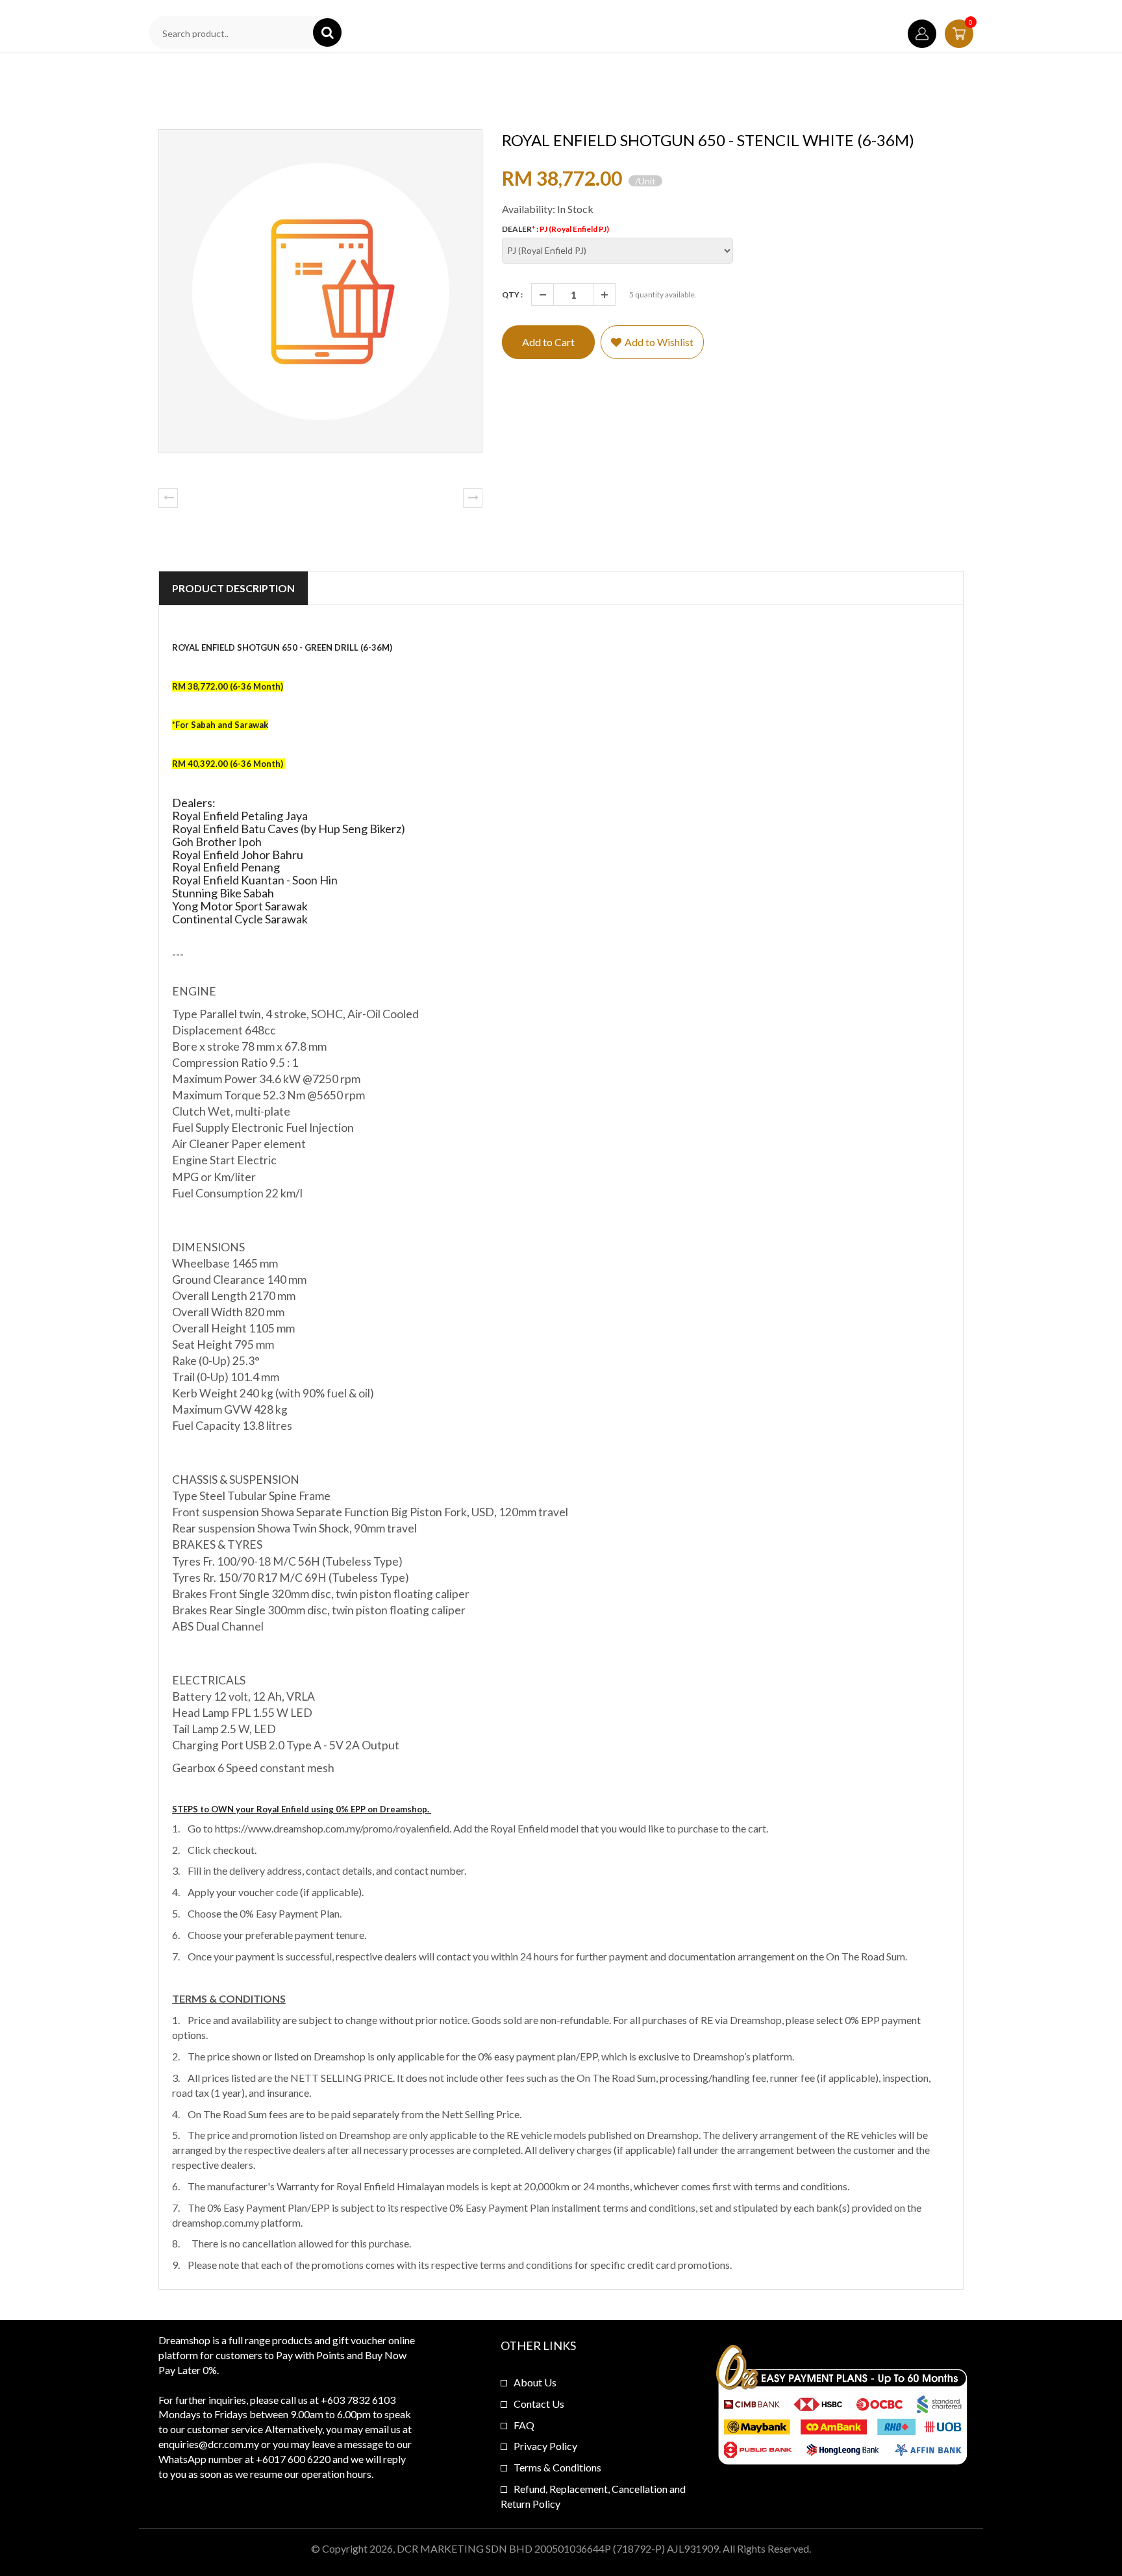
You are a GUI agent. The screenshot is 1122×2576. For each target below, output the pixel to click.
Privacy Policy (545, 2446)
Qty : (512, 294)
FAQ (524, 2425)
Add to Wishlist (659, 342)
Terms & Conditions (557, 2467)
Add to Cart (548, 342)
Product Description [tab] (233, 588)
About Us (535, 2382)
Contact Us (539, 2404)
